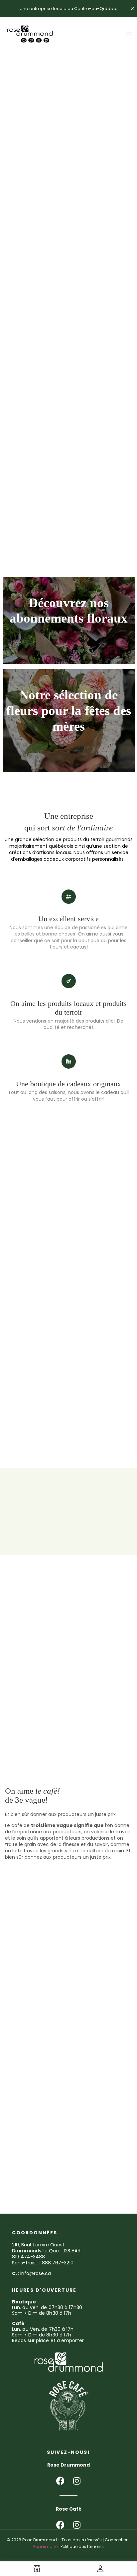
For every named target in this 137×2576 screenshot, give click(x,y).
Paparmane (45, 2546)
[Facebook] (60, 2481)
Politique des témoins (82, 2546)
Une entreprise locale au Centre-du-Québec (68, 9)
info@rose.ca (36, 2273)
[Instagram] (77, 2481)
